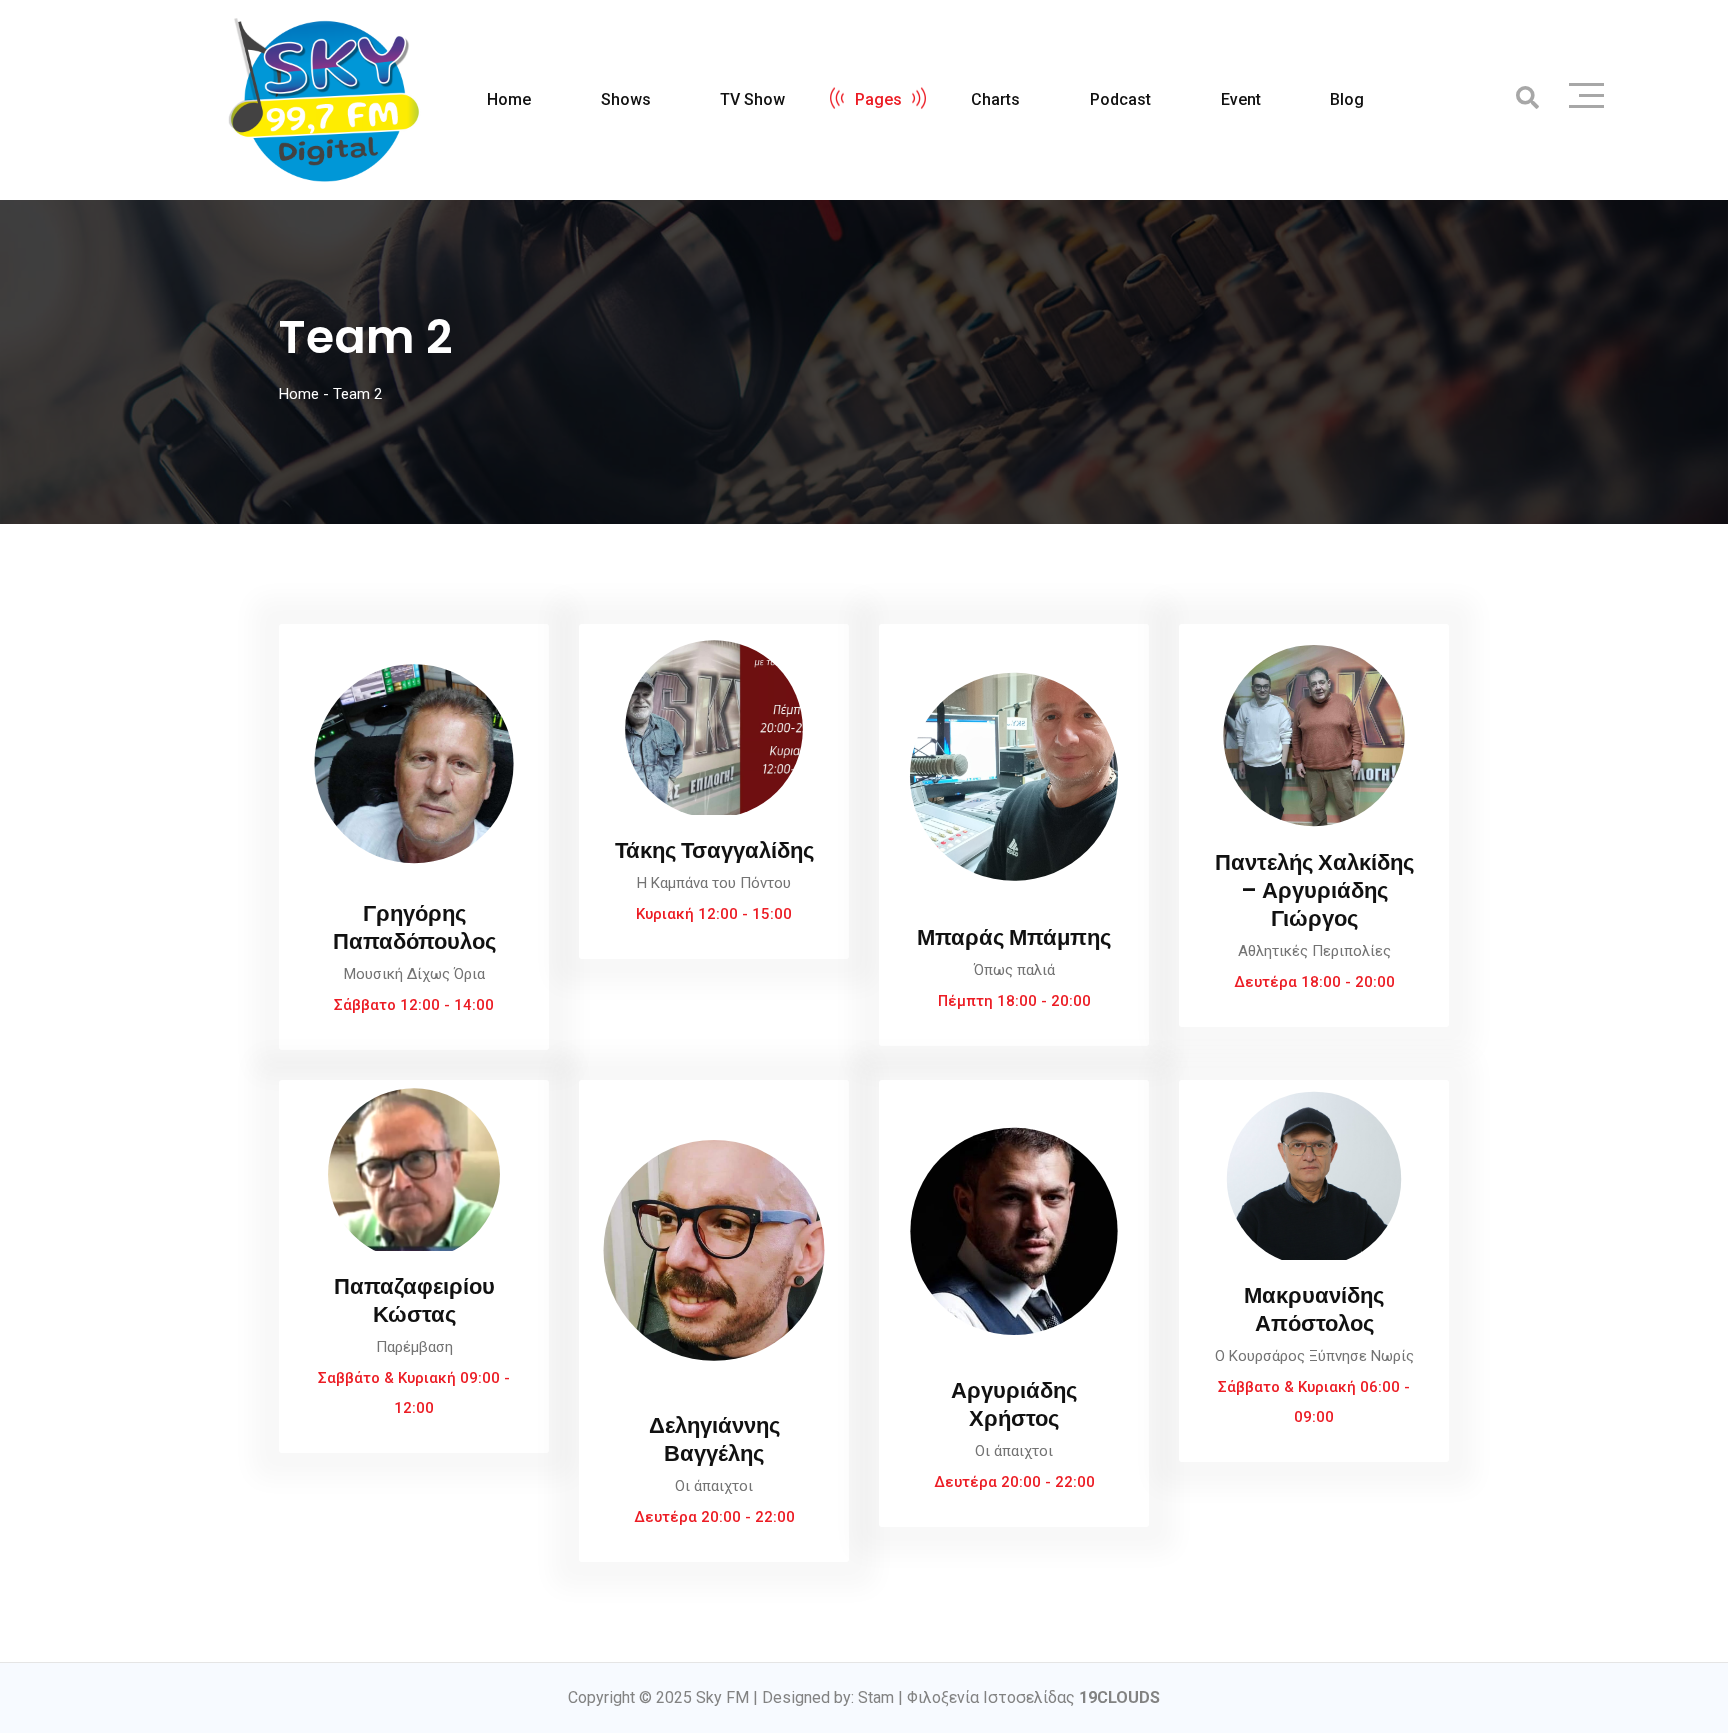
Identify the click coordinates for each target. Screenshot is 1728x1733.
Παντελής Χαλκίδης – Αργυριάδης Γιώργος (1314, 890)
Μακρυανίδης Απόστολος (1314, 1309)
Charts (995, 99)
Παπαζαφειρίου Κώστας (414, 1300)
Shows (626, 99)
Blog (1347, 99)
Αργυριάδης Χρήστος (1014, 1404)
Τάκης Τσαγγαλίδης (714, 850)
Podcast (1120, 99)
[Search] (1527, 98)
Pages (878, 99)
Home (509, 99)
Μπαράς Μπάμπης (1014, 937)
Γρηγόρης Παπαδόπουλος (414, 927)
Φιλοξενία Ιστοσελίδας (1033, 1697)
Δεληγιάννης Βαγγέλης (714, 1439)
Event (1241, 99)
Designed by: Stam (828, 1697)
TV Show (752, 99)
